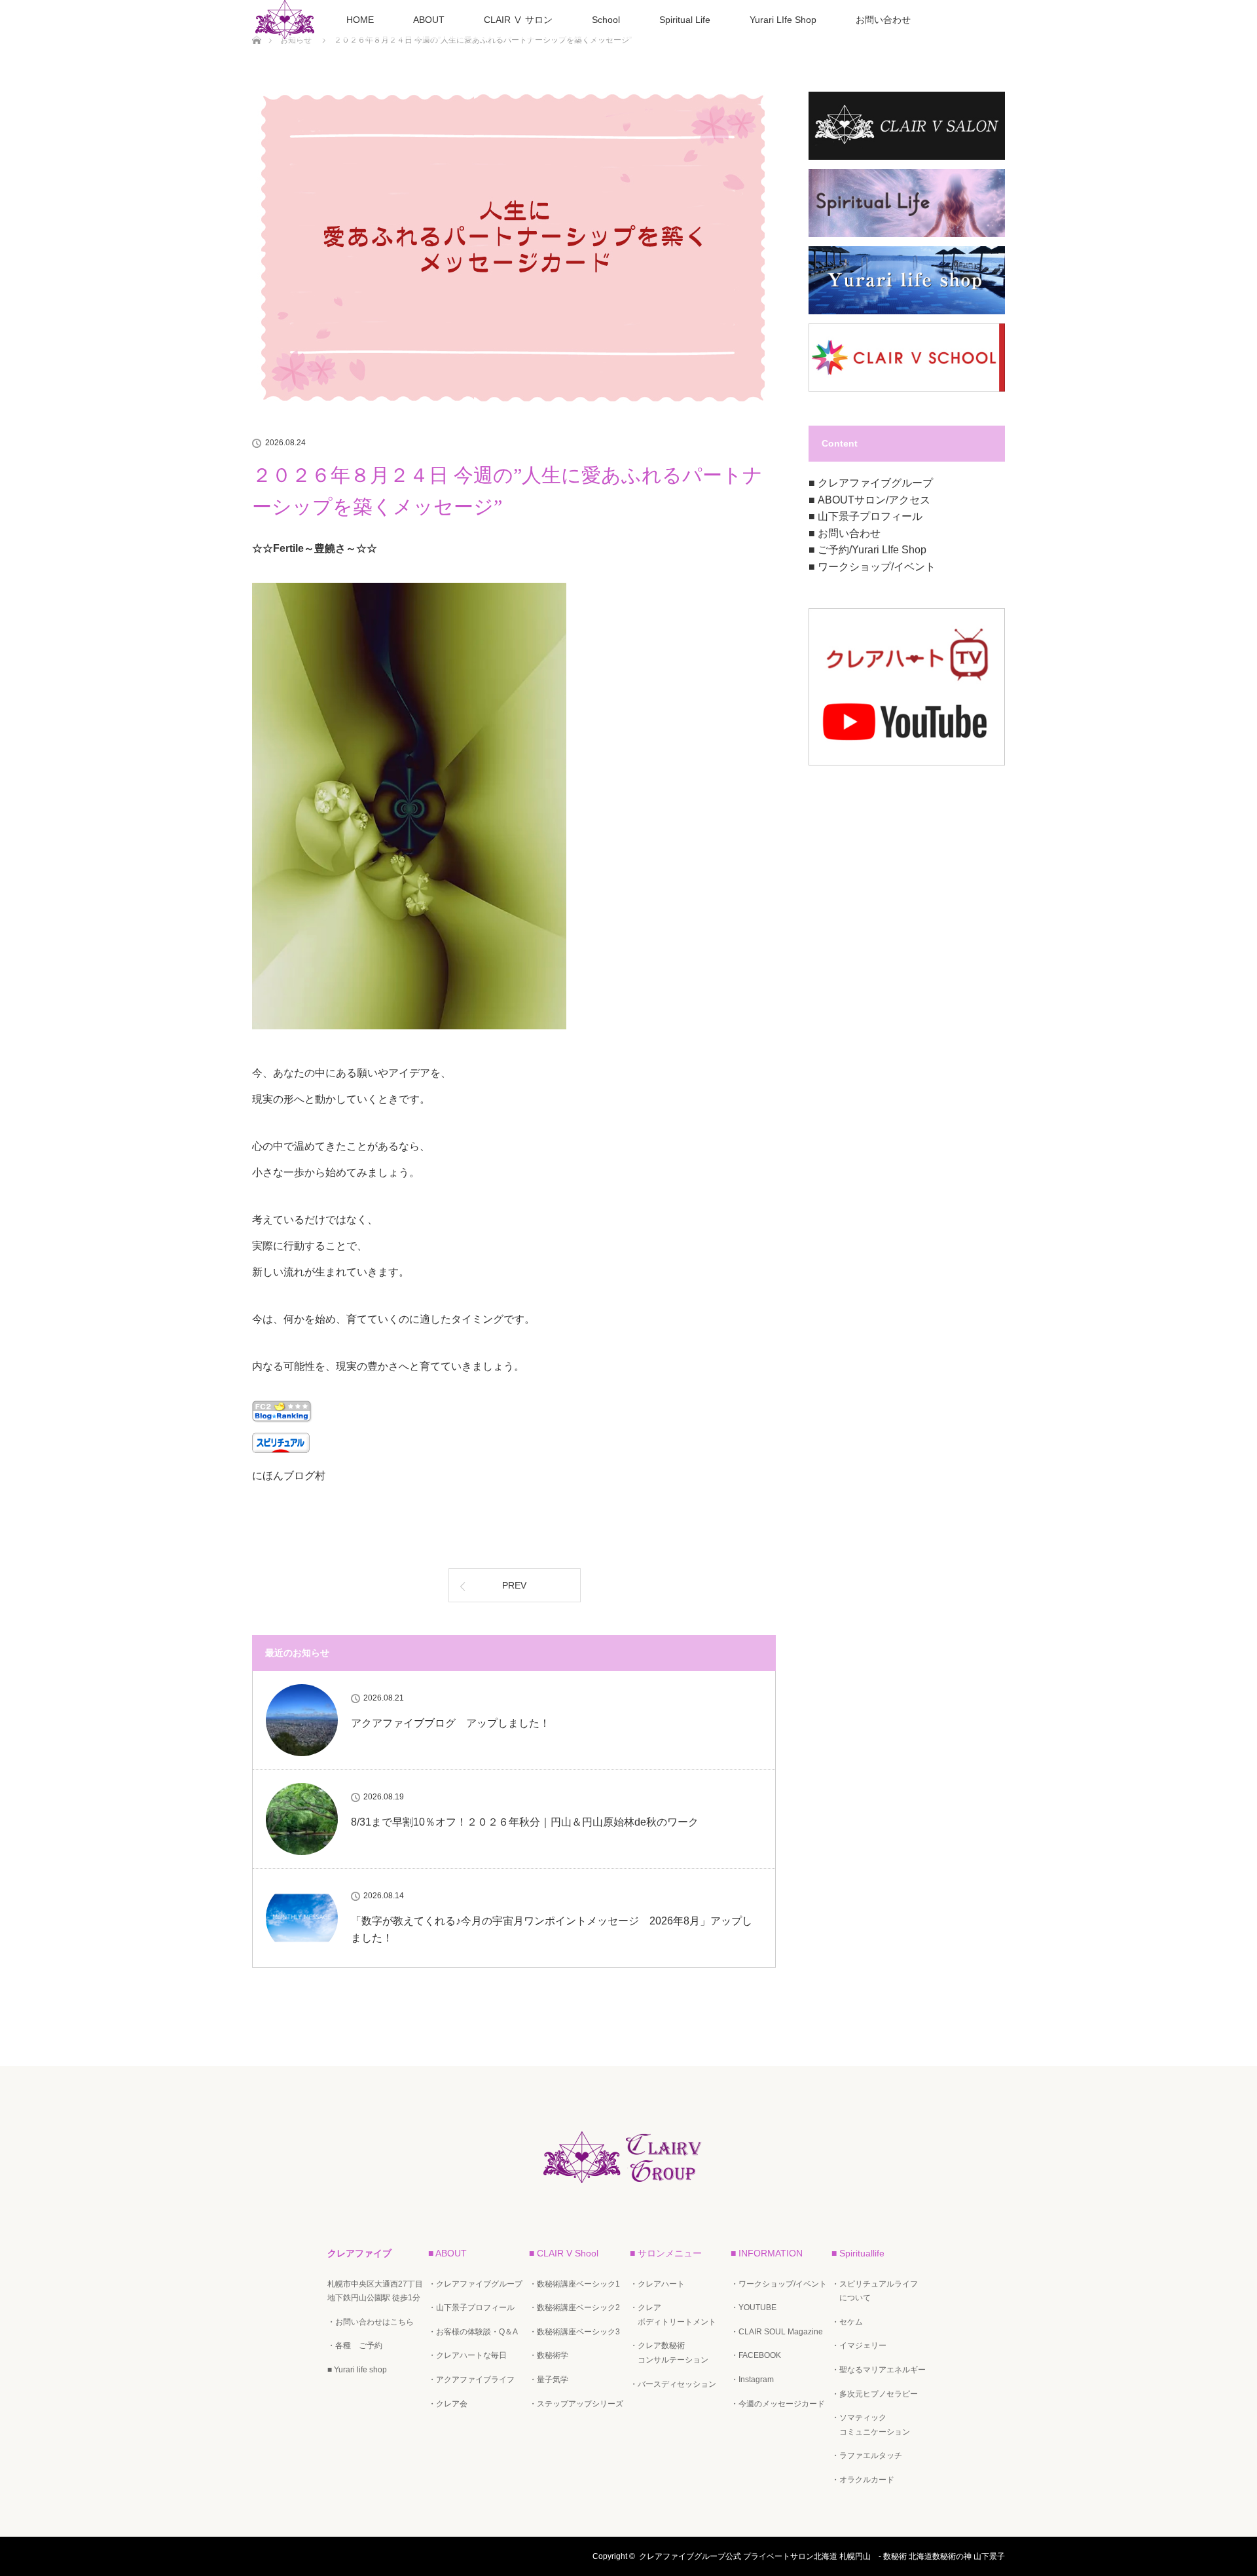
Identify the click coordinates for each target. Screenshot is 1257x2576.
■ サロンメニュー (666, 2253)
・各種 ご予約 (355, 2346)
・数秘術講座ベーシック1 (574, 2284)
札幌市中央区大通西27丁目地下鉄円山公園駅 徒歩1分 (375, 2291)
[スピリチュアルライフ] (907, 234)
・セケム (847, 2322)
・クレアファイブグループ (475, 2284)
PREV (514, 1585)
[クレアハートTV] (907, 763)
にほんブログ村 (289, 1476)
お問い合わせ (883, 20)
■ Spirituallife (858, 2253)
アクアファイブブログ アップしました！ (450, 1723)
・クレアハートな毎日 (467, 2355)
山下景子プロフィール (870, 516)
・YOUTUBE (754, 2308)
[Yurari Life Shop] (907, 312)
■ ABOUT (447, 2253)
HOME (360, 20)
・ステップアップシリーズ (576, 2404)
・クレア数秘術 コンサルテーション (669, 2353)
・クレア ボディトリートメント (673, 2315)
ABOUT (429, 20)
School (606, 20)
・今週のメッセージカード (778, 2404)
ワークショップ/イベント (877, 567)
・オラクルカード (863, 2480)
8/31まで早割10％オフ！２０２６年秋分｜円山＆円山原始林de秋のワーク (525, 1822)
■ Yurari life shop (357, 2370)
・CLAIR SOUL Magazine (777, 2332)
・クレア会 (448, 2404)
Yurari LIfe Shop (783, 20)
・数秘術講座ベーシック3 (574, 2332)
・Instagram (752, 2380)
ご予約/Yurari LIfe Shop (872, 550)
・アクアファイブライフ (471, 2380)
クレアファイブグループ (875, 483)
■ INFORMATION (767, 2253)
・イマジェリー (859, 2346)
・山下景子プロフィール (471, 2308)
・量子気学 (549, 2380)
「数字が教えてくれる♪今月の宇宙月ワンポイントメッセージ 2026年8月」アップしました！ (552, 1929)
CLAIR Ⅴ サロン (518, 20)
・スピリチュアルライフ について (875, 2291)
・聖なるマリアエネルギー (879, 2370)
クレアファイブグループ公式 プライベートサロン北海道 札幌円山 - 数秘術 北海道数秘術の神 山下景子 (822, 2556)
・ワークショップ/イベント (779, 2284)
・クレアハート (657, 2284)
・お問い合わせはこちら (371, 2322)
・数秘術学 (549, 2355)
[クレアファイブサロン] (907, 157)
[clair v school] (907, 389)
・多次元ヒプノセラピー (875, 2394)
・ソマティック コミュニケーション (871, 2425)
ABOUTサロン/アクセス (874, 500)
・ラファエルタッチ (867, 2456)
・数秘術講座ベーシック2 (574, 2308)
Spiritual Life (685, 20)
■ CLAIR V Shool (564, 2253)
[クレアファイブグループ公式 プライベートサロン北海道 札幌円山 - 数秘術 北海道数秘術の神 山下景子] (628, 2188)
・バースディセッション (673, 2384)
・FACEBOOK (756, 2355)
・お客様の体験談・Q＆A (473, 2332)
